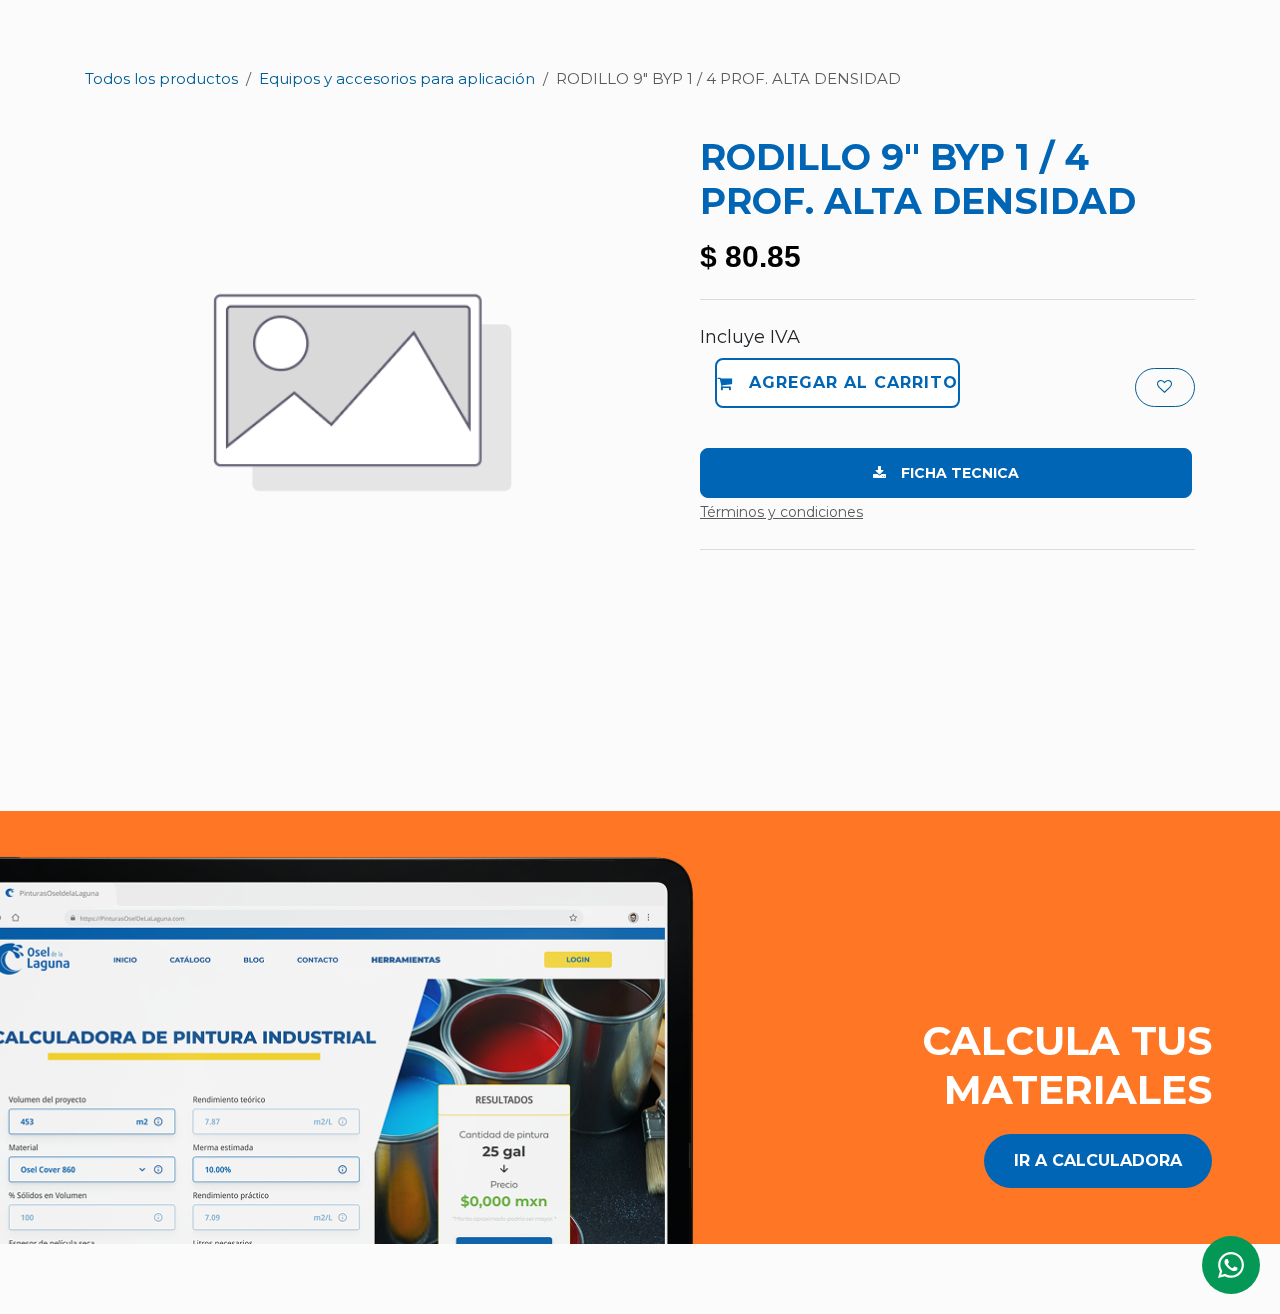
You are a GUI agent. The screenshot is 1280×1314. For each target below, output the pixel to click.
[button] (837, 383)
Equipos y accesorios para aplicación (397, 78)
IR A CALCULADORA (1098, 1160)
